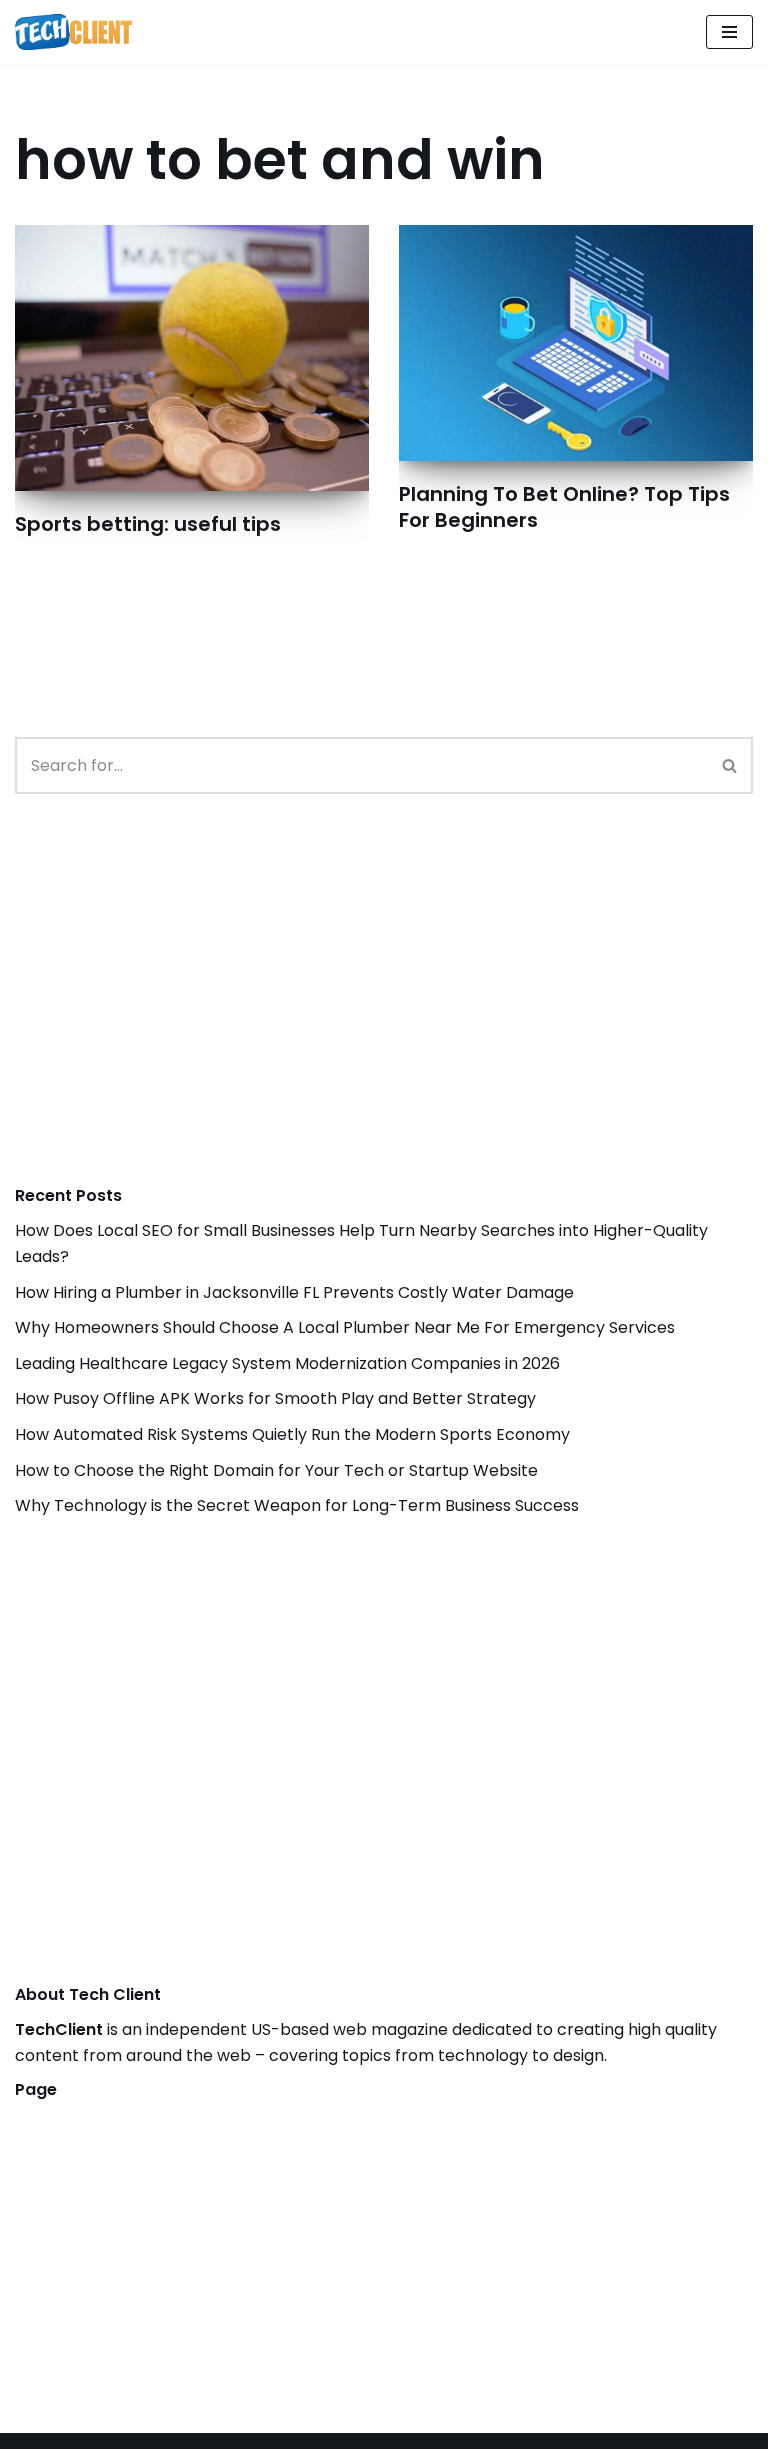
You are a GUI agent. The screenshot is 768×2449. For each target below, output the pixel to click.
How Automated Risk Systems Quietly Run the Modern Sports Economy (292, 1434)
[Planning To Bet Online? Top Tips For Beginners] (576, 343)
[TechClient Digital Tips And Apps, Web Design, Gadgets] (73, 32)
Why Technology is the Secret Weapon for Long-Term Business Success (297, 1505)
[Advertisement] (165, 1010)
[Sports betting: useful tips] (192, 358)
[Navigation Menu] (729, 32)
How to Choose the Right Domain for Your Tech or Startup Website (276, 1470)
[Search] (730, 765)
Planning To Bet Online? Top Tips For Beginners (564, 507)
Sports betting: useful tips (148, 524)
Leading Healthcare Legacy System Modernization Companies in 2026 (287, 1363)
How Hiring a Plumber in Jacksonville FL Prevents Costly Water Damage (294, 1292)
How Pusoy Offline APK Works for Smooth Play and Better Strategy (275, 1398)
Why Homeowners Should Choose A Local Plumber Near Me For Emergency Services (345, 1327)
